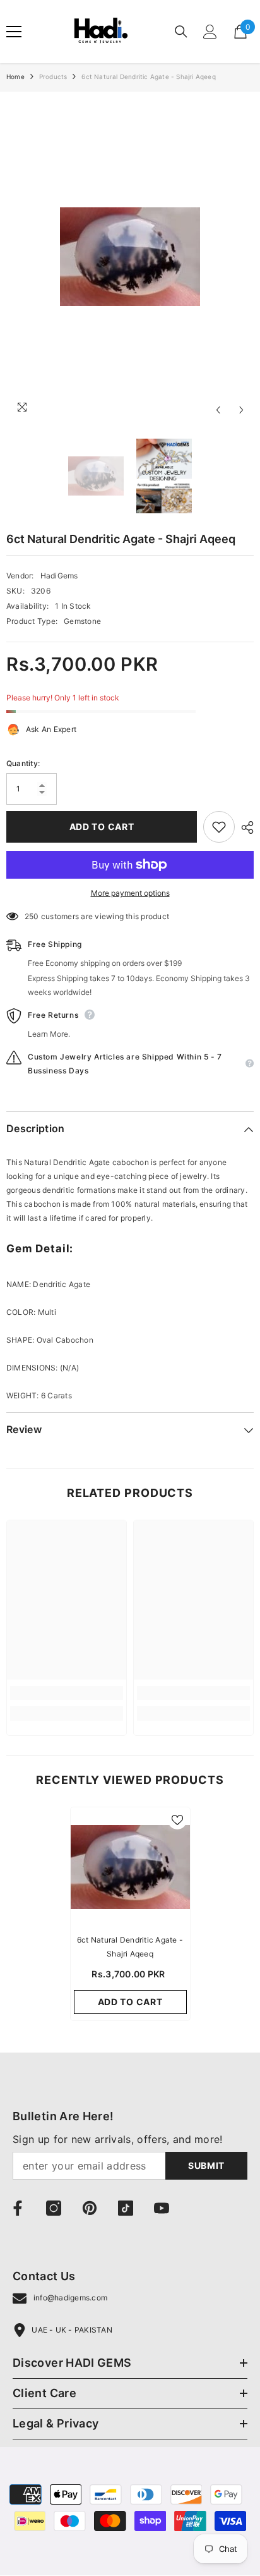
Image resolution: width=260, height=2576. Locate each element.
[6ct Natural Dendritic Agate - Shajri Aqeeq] (130, 1867)
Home (15, 76)
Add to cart (102, 827)
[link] (67, 1693)
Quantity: (23, 763)
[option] (130, 257)
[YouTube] (162, 2208)
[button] (218, 410)
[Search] (181, 32)
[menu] (14, 32)
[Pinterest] (90, 2208)
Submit (206, 2165)
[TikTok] (126, 2208)
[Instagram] (54, 2208)
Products (53, 76)
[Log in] (210, 32)
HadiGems (59, 576)
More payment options (130, 893)
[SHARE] (244, 827)
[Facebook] (18, 2208)
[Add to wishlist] (219, 827)
